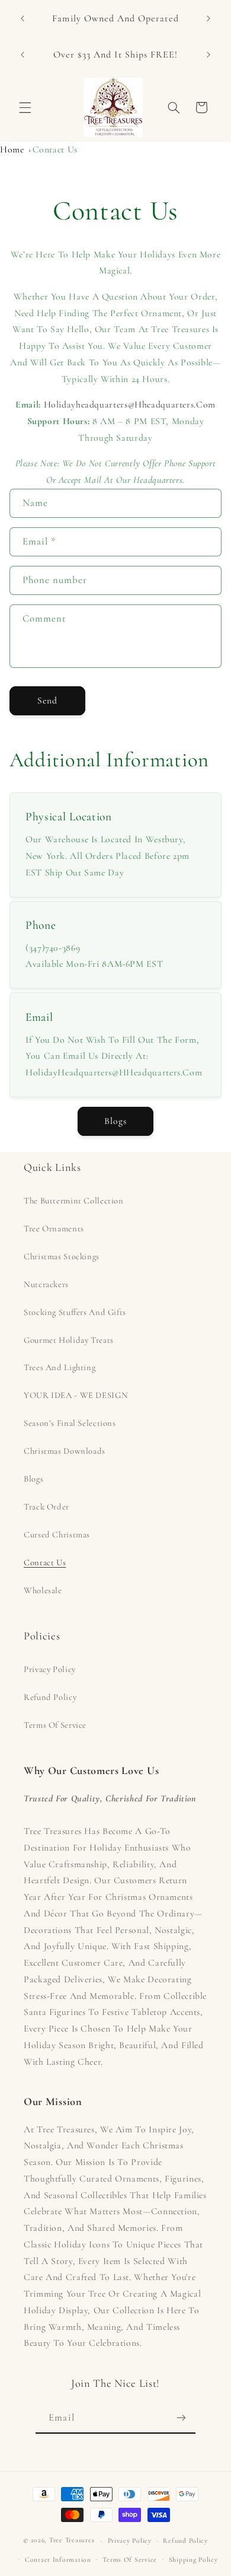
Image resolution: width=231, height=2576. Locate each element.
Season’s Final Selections (70, 1423)
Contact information (58, 2559)
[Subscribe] (181, 2418)
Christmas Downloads (65, 1451)
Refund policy (185, 2540)
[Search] (174, 107)
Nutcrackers (46, 1284)
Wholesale (43, 1590)
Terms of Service (55, 1725)
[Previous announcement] (23, 18)
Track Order (46, 1507)
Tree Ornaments (54, 1228)
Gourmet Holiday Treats (69, 1340)
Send (47, 700)
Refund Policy (50, 1697)
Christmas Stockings (62, 1256)
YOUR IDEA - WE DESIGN (76, 1395)
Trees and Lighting (60, 1367)
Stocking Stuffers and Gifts (75, 1312)
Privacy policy (130, 2540)
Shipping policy (193, 2559)
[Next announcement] (208, 18)
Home (12, 149)
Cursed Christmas (57, 1534)
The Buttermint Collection (74, 1201)
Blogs (115, 1121)
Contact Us (55, 149)
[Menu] (25, 107)
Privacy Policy (50, 1669)
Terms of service (130, 2559)
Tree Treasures (72, 2540)
